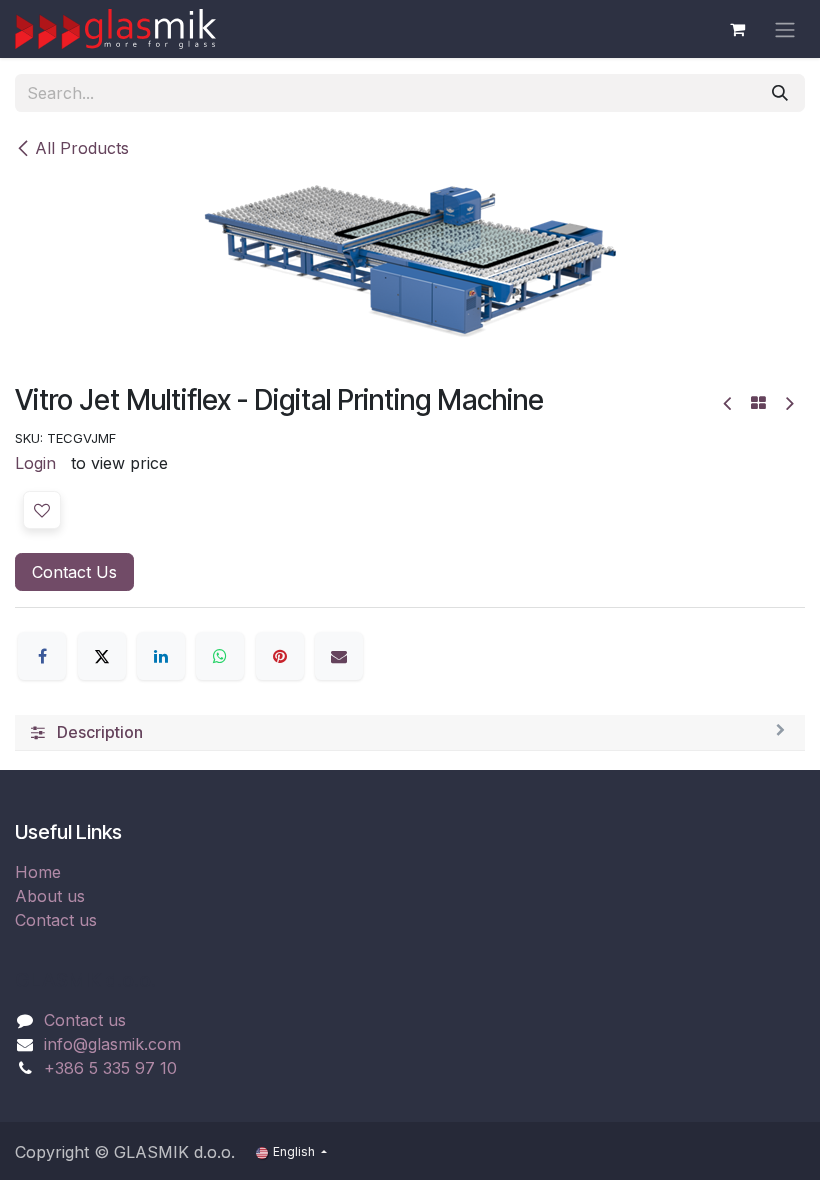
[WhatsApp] (220, 656)
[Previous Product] (728, 403)
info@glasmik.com (112, 1044)
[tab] (410, 733)
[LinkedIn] (161, 656)
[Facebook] (42, 656)
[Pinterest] (280, 656)
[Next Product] (788, 403)
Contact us (56, 920)
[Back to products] (758, 403)
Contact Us (74, 572)
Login (35, 463)
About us (50, 896)
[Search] (780, 93)
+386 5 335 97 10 (110, 1068)
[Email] (339, 656)
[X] (102, 656)
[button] (42, 510)
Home (38, 872)
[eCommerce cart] (737, 29)
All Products (82, 148)
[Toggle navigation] (785, 29)
